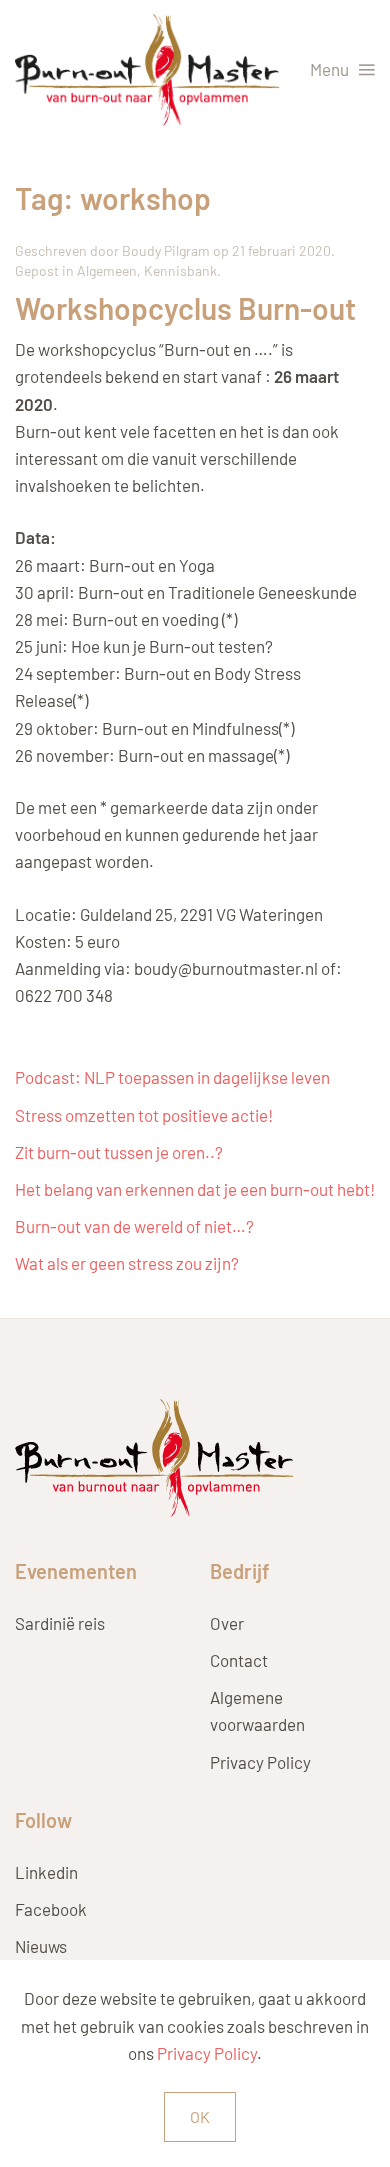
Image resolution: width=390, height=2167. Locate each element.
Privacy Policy (260, 1762)
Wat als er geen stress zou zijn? (127, 1263)
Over (227, 1623)
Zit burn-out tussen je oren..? (119, 1152)
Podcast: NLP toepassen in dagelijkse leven (172, 1077)
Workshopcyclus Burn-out (185, 308)
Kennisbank (180, 270)
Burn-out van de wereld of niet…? (134, 1226)
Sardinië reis (60, 1623)
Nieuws (41, 1946)
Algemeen (107, 270)
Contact (239, 1660)
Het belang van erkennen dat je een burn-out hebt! (195, 1189)
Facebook (51, 1909)
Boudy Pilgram (166, 250)
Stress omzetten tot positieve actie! (144, 1115)
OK (200, 2116)
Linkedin (46, 1872)
